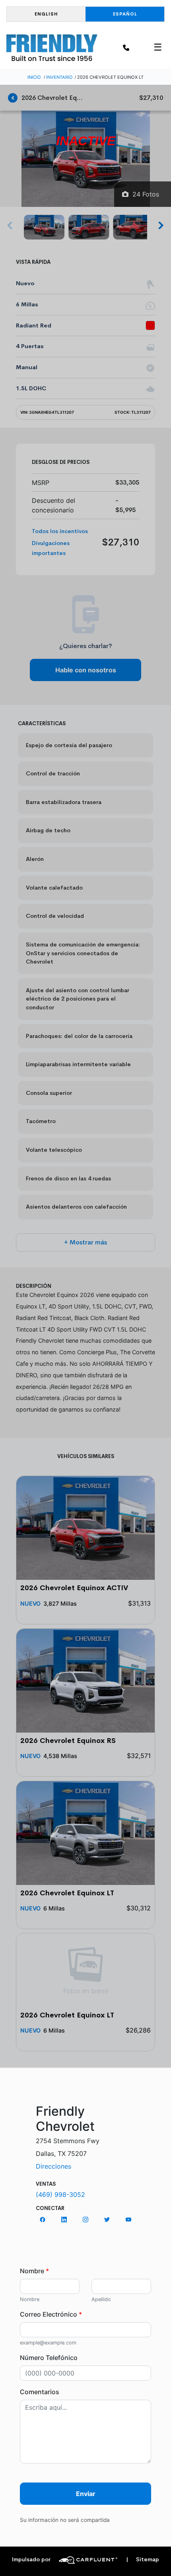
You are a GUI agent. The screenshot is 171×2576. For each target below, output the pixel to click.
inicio (34, 77)
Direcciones (53, 2166)
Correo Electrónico (51, 2314)
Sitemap (143, 2559)
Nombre (34, 2271)
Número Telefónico (49, 2358)
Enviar (86, 2494)
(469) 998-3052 (60, 2194)
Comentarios (40, 2392)
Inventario (59, 77)
